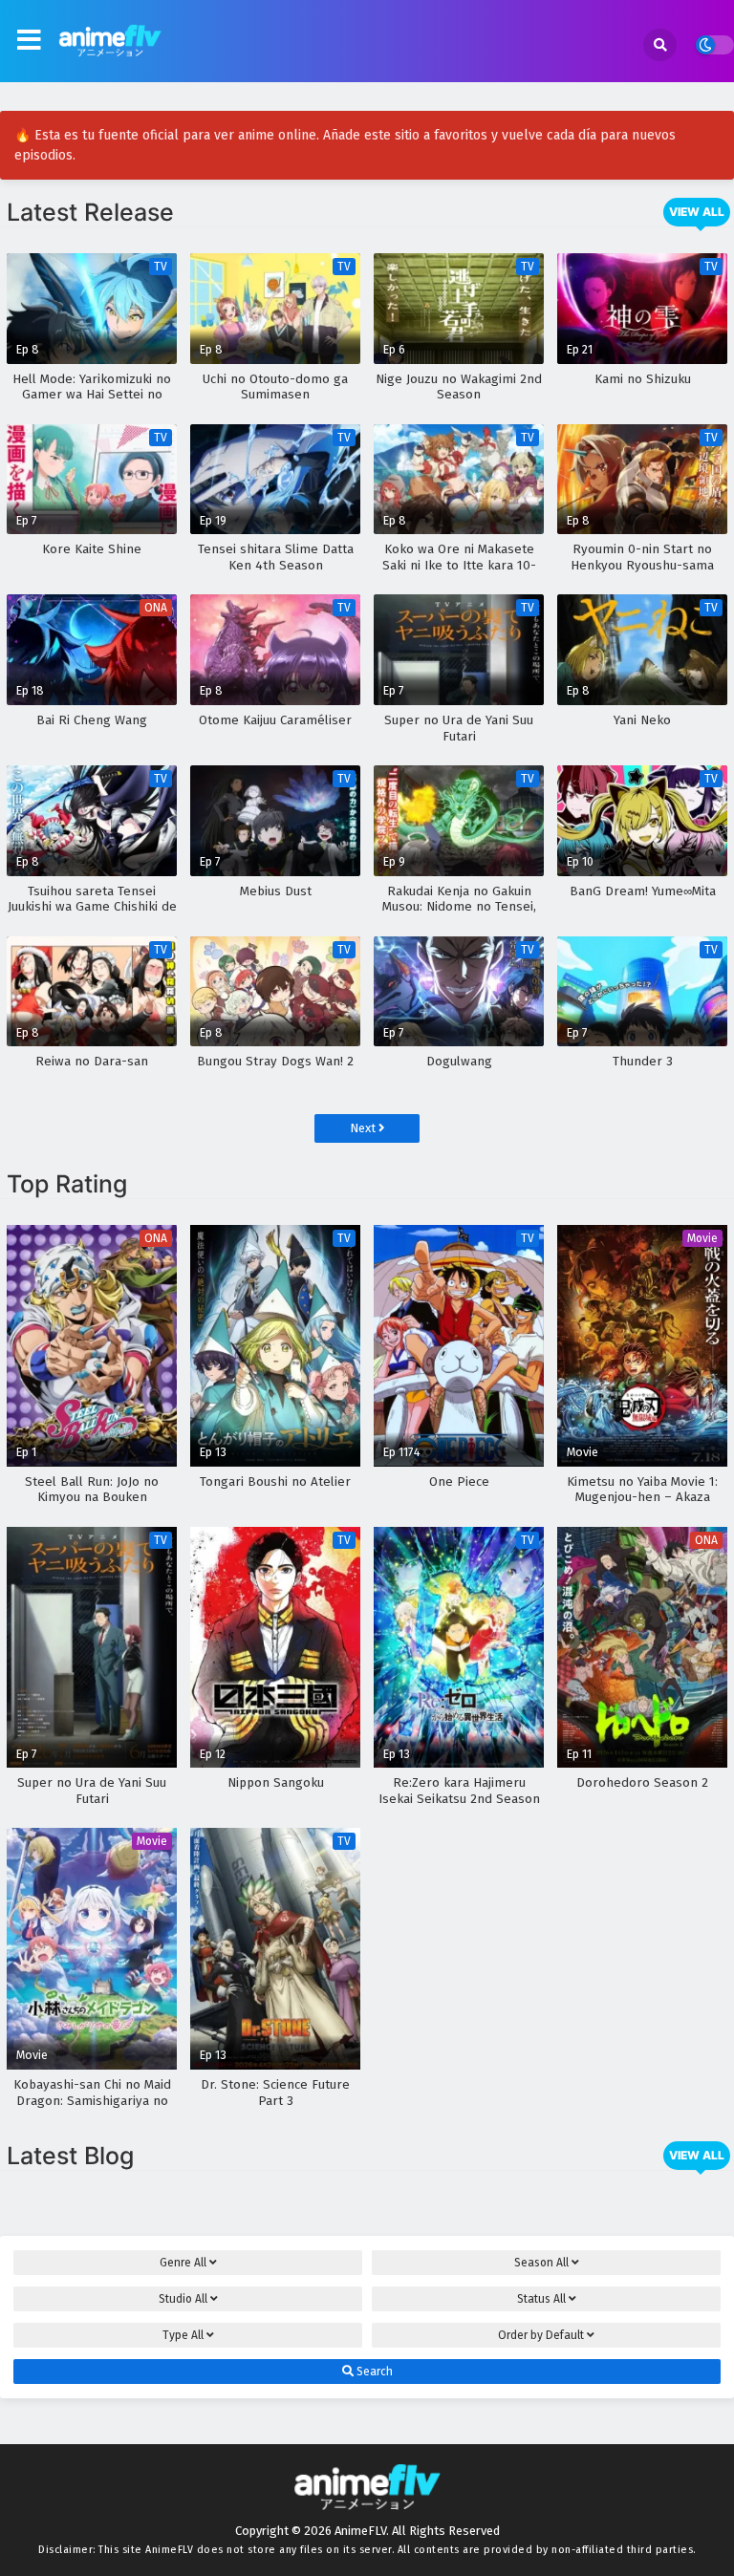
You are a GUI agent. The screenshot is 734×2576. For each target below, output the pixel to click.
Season (541, 2263)
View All (697, 212)
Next (364, 1128)
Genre (183, 2263)
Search (373, 2372)
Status (541, 2299)
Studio (183, 2299)
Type (183, 2335)
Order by (541, 2335)
